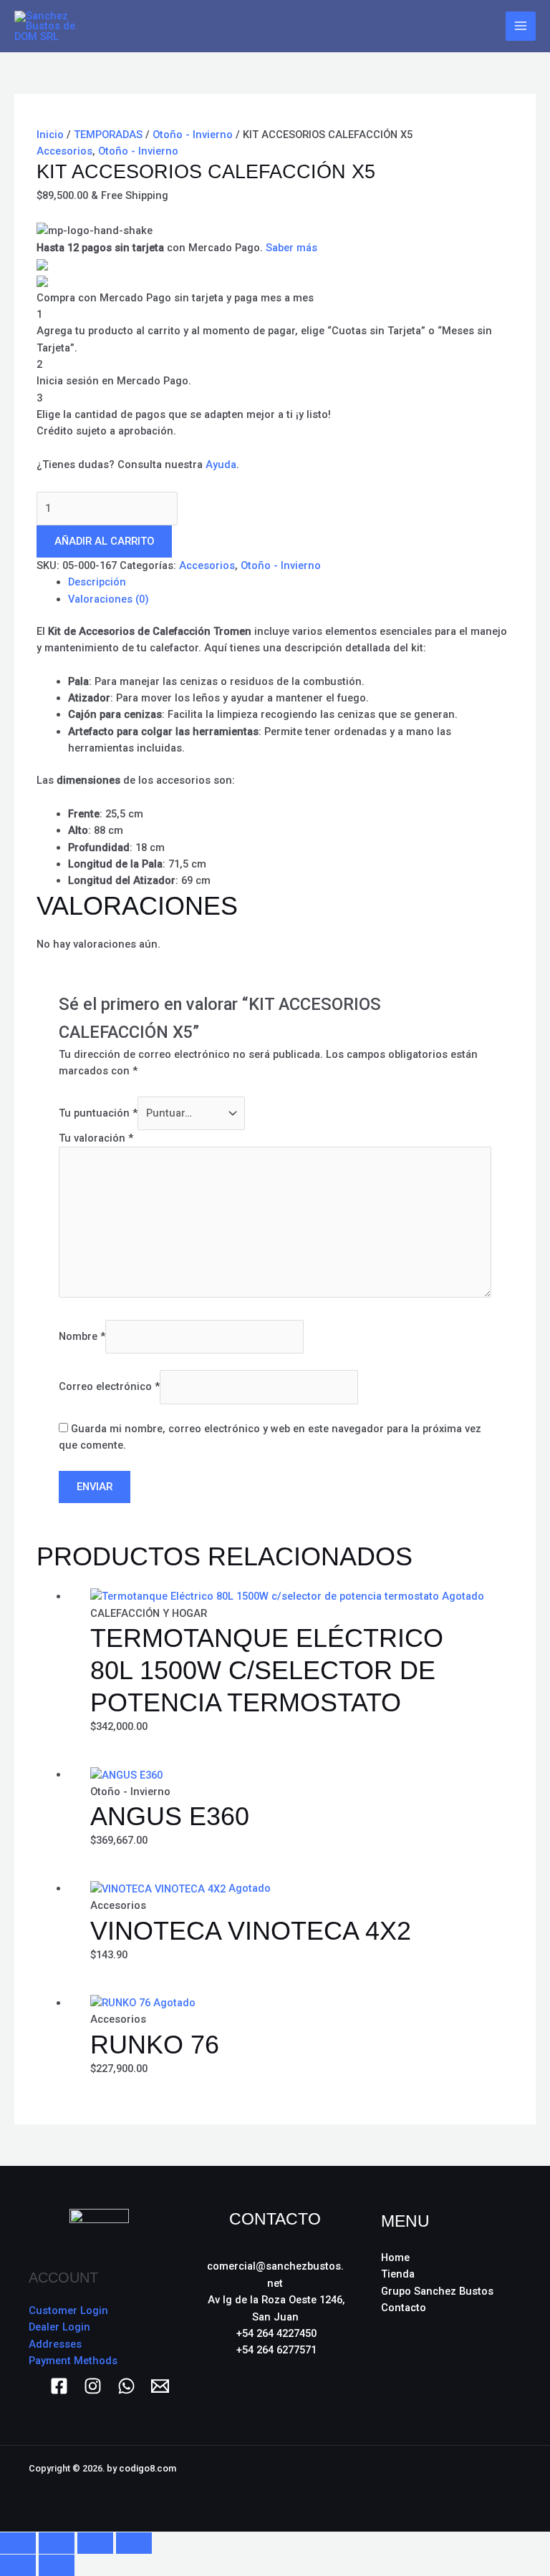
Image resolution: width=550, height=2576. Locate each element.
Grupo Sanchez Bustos (437, 2291)
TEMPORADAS (108, 135)
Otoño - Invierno (193, 135)
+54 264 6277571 (276, 2350)
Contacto (404, 2308)
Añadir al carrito (104, 541)
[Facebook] (59, 2386)
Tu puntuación (98, 1113)
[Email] (160, 2386)
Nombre (82, 1336)
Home (395, 2257)
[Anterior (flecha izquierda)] (18, 2565)
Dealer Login (59, 2327)
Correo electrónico (109, 1386)
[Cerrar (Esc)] (134, 2543)
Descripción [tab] (97, 582)
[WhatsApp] (126, 2386)
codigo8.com (148, 2468)
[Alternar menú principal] (521, 26)
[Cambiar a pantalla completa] (57, 2543)
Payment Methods (73, 2361)
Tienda (398, 2274)
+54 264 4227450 (276, 2333)
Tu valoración (96, 1138)
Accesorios (64, 151)
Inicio (50, 135)
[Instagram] (93, 2386)
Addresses (55, 2344)
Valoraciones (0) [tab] (108, 599)
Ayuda (221, 465)
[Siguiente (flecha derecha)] (57, 2565)
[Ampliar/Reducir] (18, 2543)
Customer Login (68, 2310)
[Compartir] (95, 2543)
